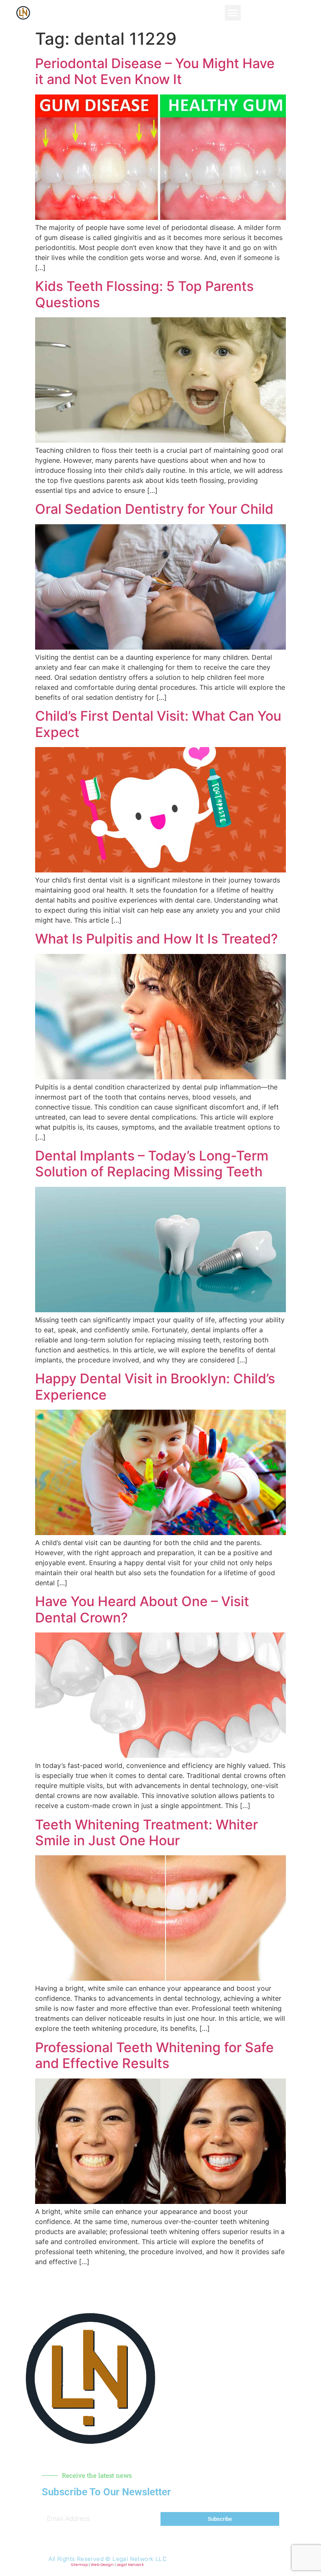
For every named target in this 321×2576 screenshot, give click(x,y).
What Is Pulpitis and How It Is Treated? (157, 939)
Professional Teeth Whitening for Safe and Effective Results (154, 2055)
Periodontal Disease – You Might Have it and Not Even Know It (155, 71)
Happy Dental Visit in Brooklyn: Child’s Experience (155, 1386)
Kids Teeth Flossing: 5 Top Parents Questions (144, 294)
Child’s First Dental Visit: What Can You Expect (158, 724)
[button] (233, 13)
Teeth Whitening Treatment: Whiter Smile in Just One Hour (146, 1833)
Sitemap (79, 2565)
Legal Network (130, 2565)
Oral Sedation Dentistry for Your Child (154, 509)
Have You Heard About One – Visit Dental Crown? (142, 1609)
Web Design (102, 2565)
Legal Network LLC (139, 2559)
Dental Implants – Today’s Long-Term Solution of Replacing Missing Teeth (152, 1164)
